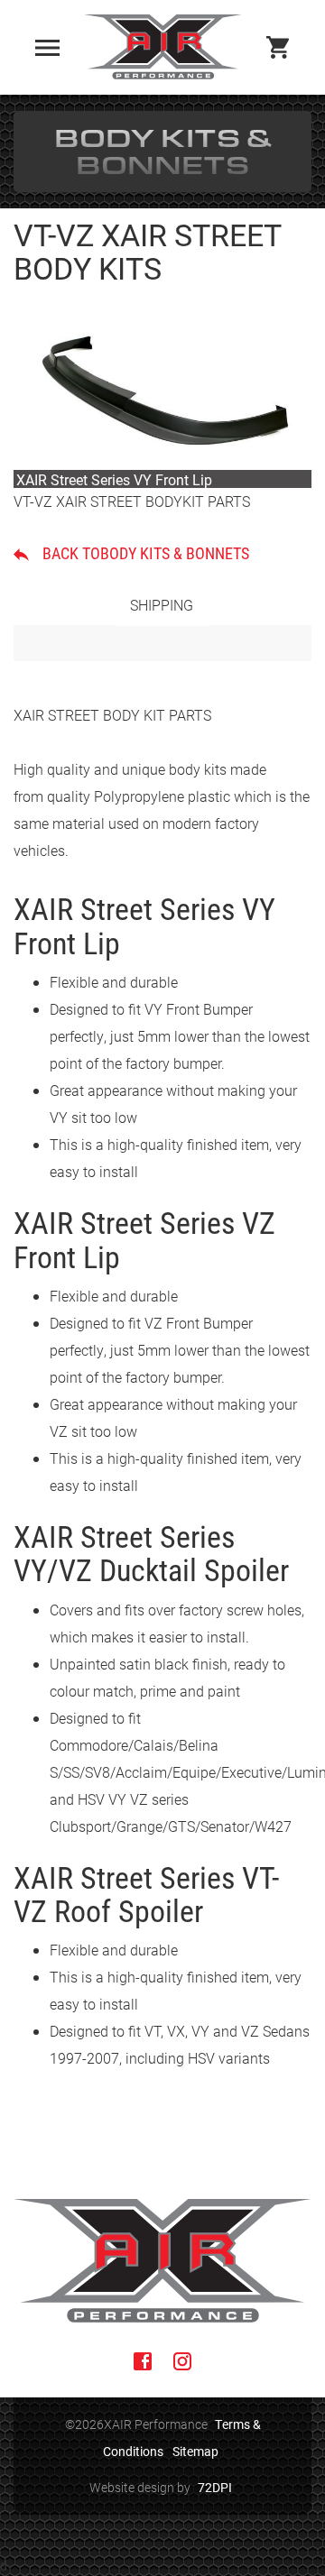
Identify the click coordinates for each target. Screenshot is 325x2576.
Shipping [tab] (162, 605)
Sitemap (195, 2451)
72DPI (215, 2487)
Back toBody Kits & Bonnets (146, 553)
